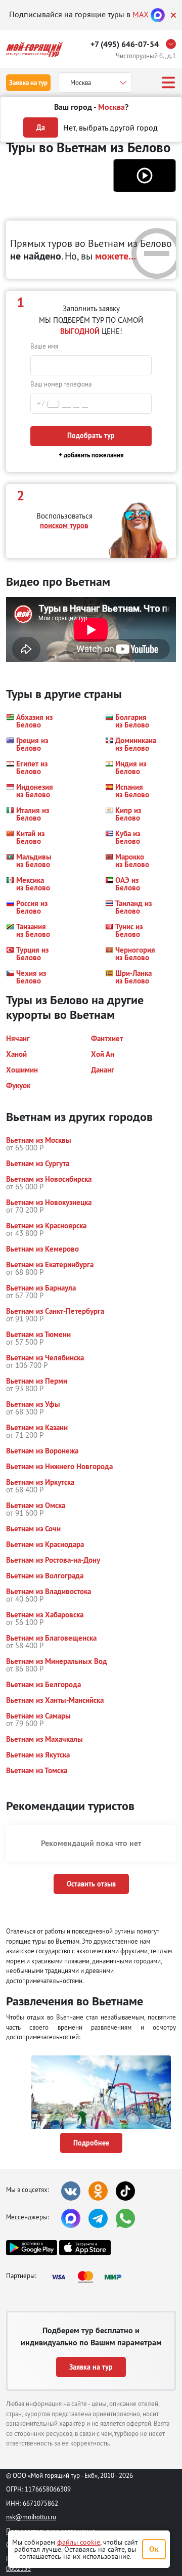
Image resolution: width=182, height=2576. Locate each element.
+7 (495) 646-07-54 (125, 44)
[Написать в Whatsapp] (125, 2218)
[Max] (158, 14)
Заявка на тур (28, 83)
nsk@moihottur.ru (31, 2517)
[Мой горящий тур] (34, 49)
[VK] (71, 2191)
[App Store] (85, 2248)
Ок (154, 2549)
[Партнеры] (89, 2277)
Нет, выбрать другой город (110, 127)
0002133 (18, 2568)
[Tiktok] (125, 2191)
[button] (145, 176)
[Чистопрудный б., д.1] (173, 44)
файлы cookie (79, 2542)
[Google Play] (32, 2248)
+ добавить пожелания (91, 455)
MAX (141, 14)
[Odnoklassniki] (98, 2191)
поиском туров (64, 525)
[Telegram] (98, 2218)
